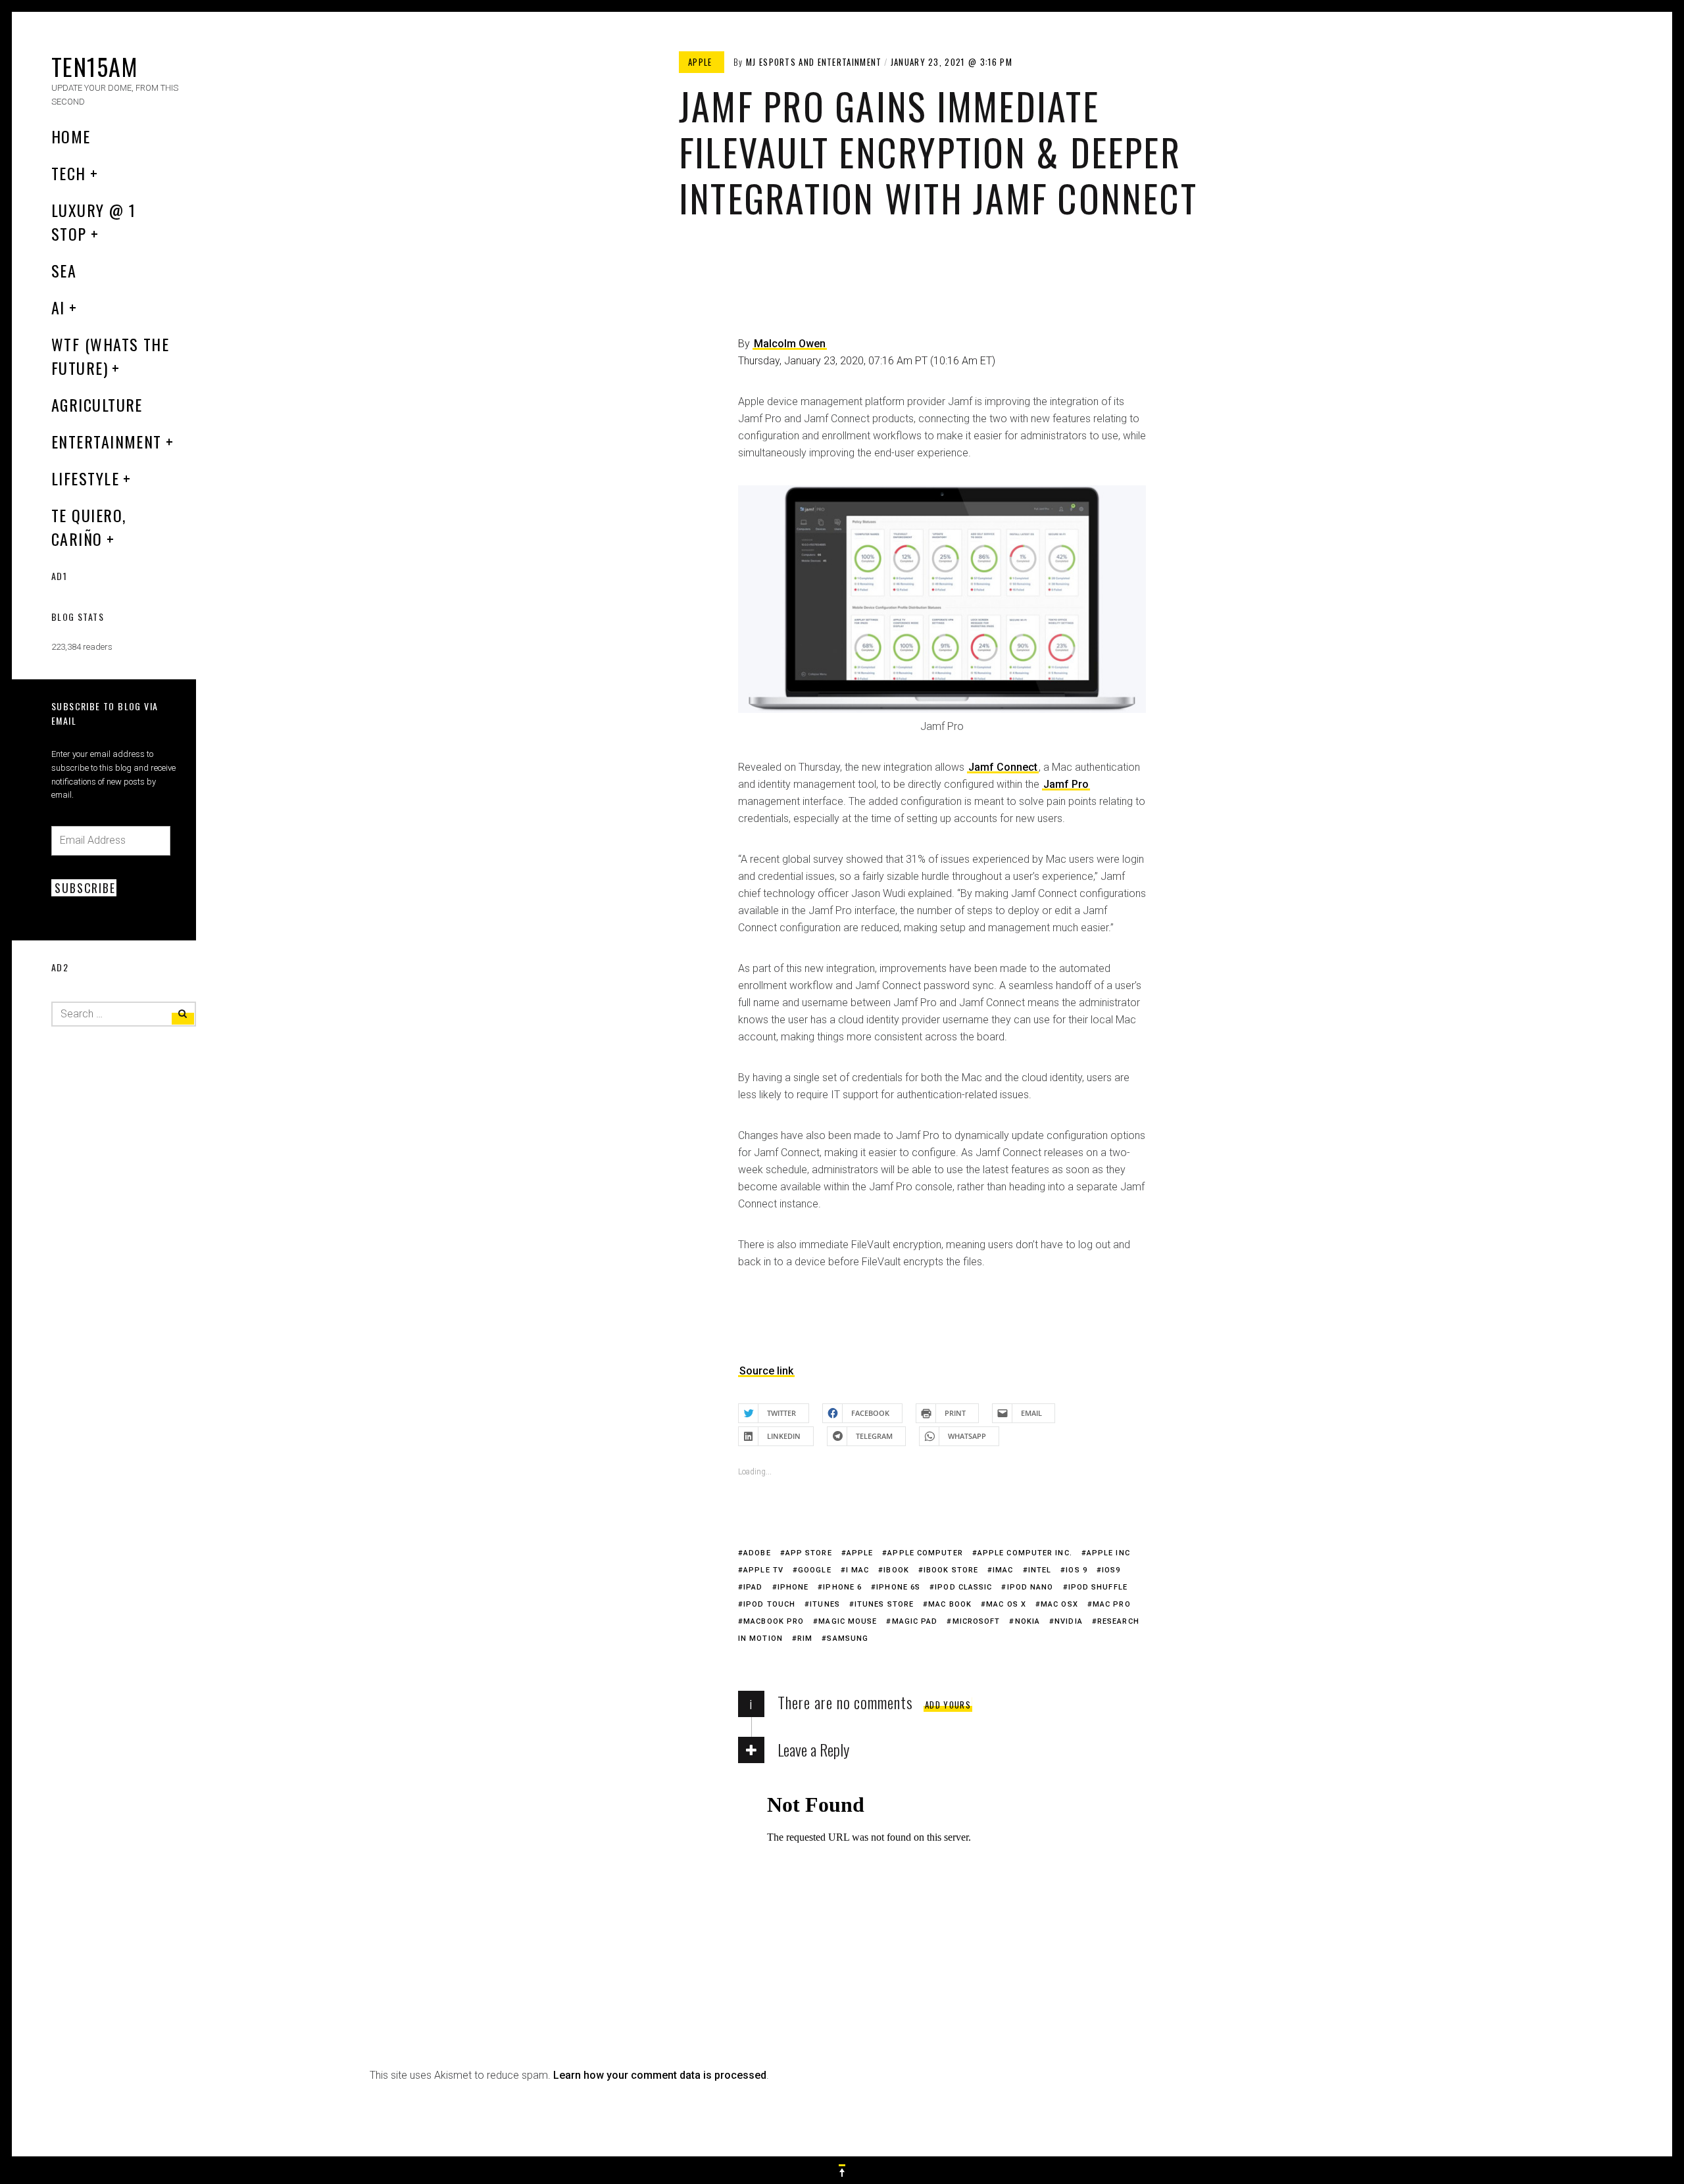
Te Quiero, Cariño (88, 527)
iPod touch (769, 1604)
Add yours (948, 1705)
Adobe (757, 1553)
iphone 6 (842, 1587)
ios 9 (1077, 1570)
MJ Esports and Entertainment (814, 62)
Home (71, 136)
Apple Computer (925, 1553)
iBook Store (951, 1570)
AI (58, 307)
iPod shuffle (1098, 1587)
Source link (766, 1371)
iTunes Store (884, 1604)
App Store (809, 1553)
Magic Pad (915, 1621)
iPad (753, 1587)
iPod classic (963, 1587)
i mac (858, 1570)
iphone (793, 1587)
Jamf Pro (1066, 784)
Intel (1040, 1570)
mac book (950, 1604)
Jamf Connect (1003, 767)
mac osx (1059, 1604)
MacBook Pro (774, 1621)
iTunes (825, 1604)
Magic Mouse (848, 1621)
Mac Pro (1112, 1604)
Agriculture (97, 404)
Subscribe (85, 888)
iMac (1003, 1570)
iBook (896, 1570)
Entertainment (107, 441)
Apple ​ (702, 62)
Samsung (848, 1638)
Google (815, 1570)
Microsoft (976, 1621)
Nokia (1028, 1621)
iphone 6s (898, 1587)
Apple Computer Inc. (1025, 1553)
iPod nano (1030, 1587)
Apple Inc (1108, 1553)
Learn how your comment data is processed (660, 2075)
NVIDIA (1069, 1621)
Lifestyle (85, 478)
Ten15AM (94, 66)
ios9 (1111, 1570)
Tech (69, 173)
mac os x (1006, 1604)
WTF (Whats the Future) (110, 356)
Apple (860, 1553)
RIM (805, 1638)
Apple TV (763, 1570)
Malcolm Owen (790, 344)
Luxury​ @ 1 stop (93, 222)
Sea (64, 270)
